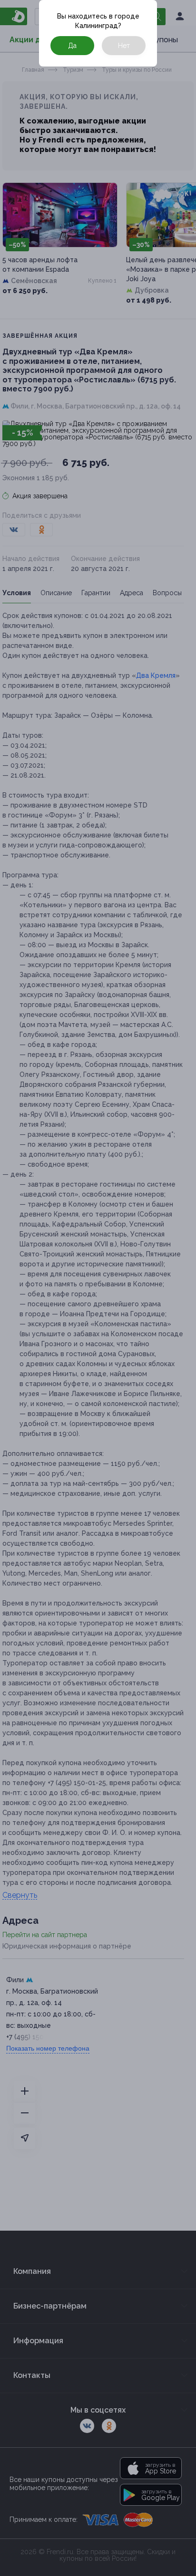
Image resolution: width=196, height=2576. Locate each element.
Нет (124, 46)
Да (72, 46)
